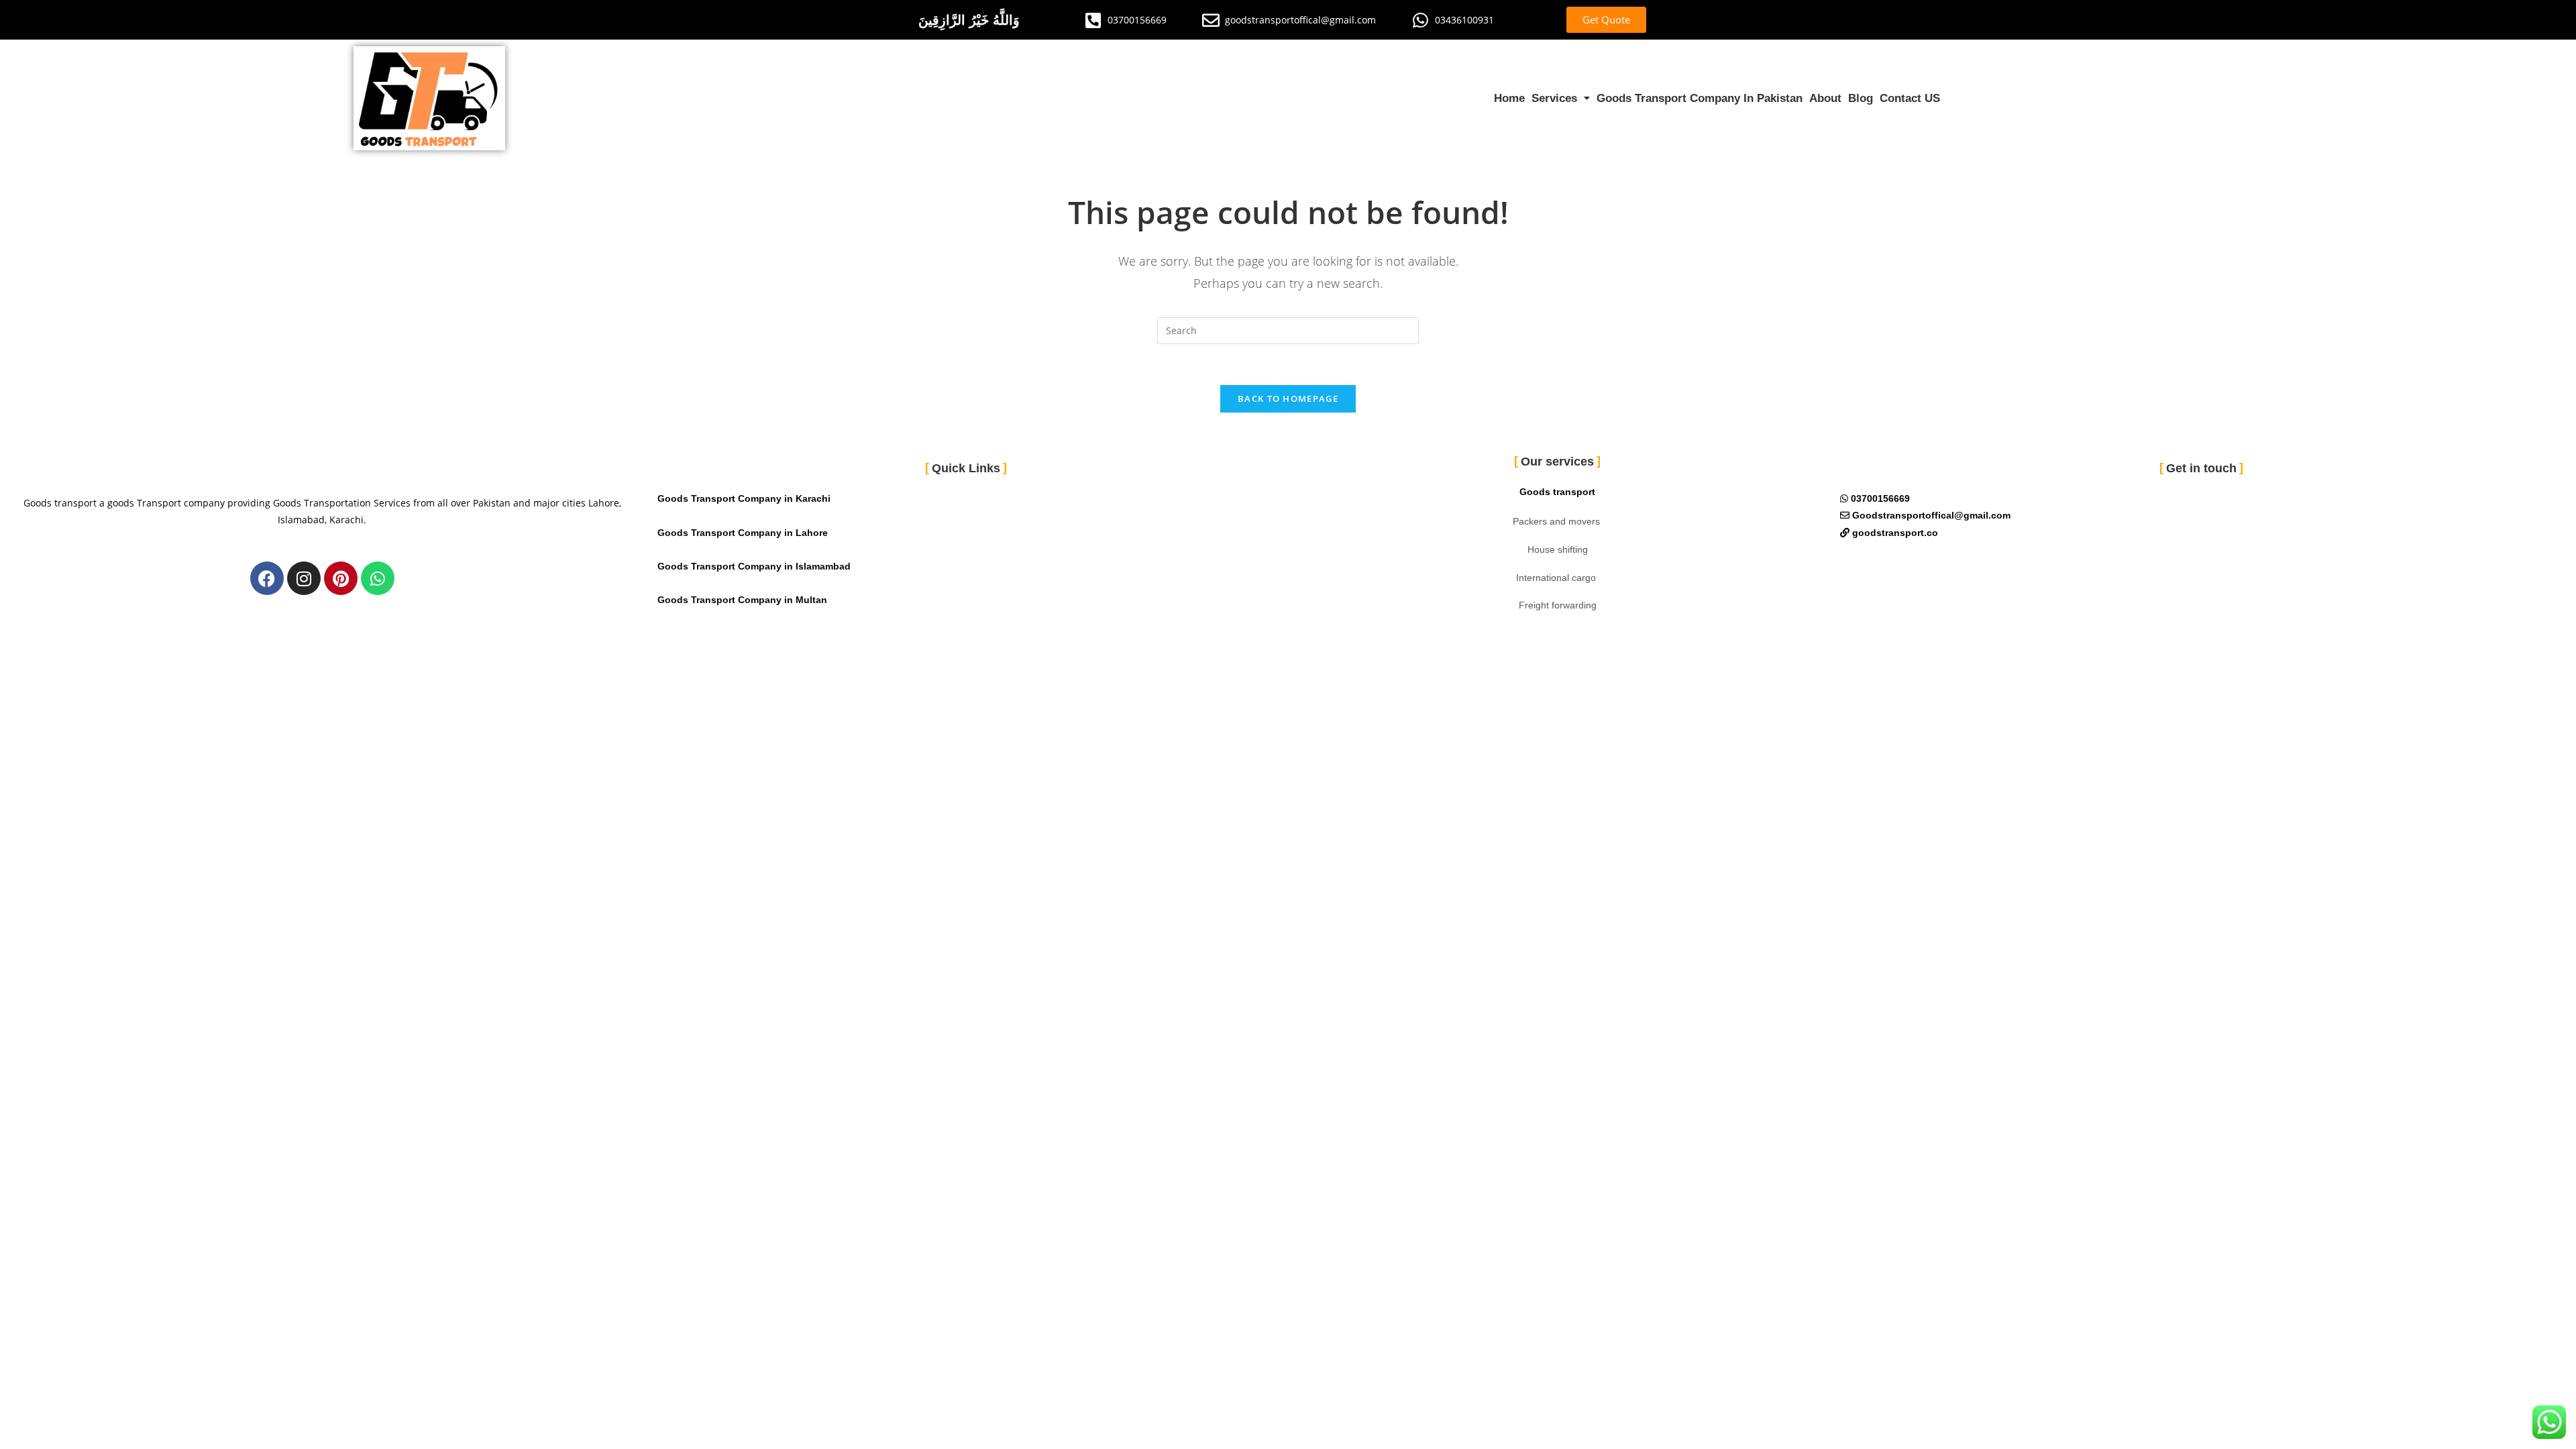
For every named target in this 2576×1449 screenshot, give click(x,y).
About (1825, 98)
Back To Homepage (1288, 398)
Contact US (1910, 98)
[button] (1561, 98)
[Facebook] (267, 578)
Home (1509, 98)
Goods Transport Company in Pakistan (1700, 98)
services (1554, 98)
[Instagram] (304, 578)
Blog (1861, 98)
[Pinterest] (341, 578)
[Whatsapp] (378, 578)
